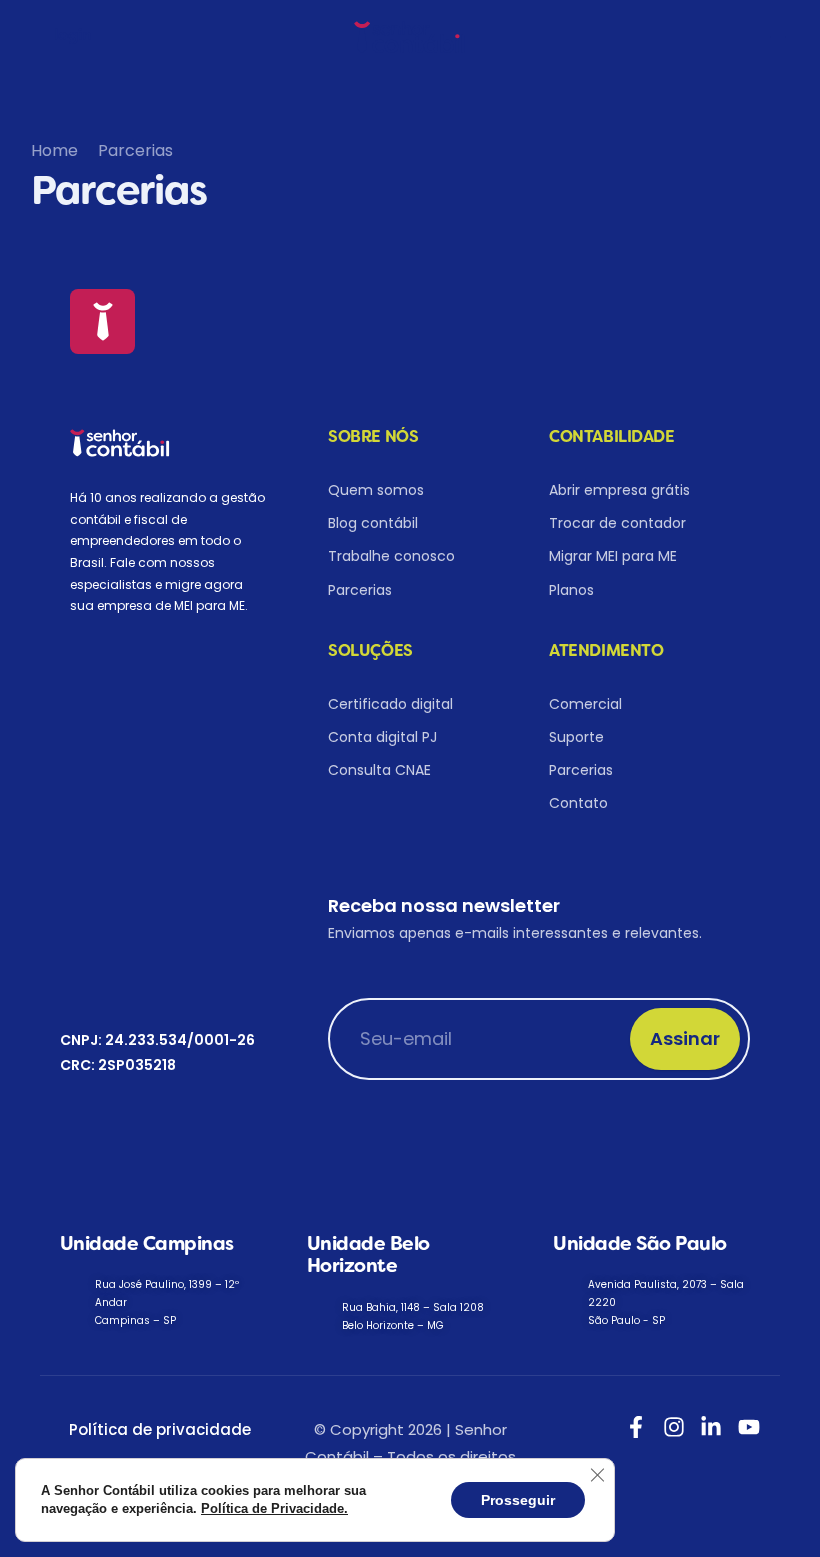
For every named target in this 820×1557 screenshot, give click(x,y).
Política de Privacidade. (274, 1508)
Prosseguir (518, 1500)
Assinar (685, 1038)
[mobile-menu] (774, 37)
